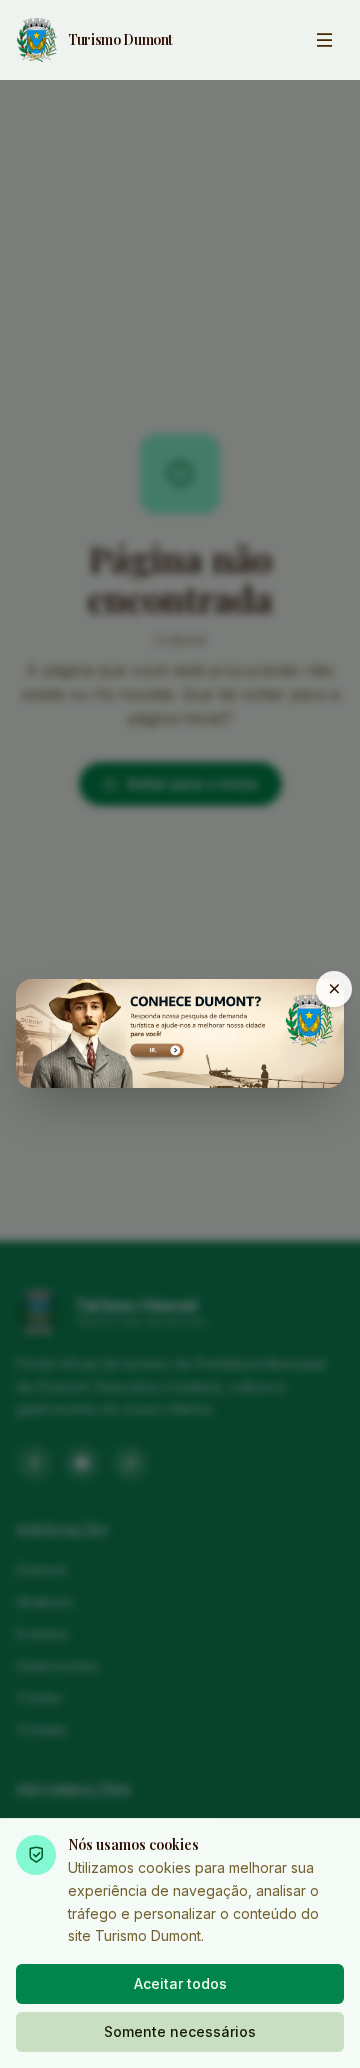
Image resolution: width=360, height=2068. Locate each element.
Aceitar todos (180, 1983)
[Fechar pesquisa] (334, 989)
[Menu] (324, 40)
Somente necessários (180, 2031)
